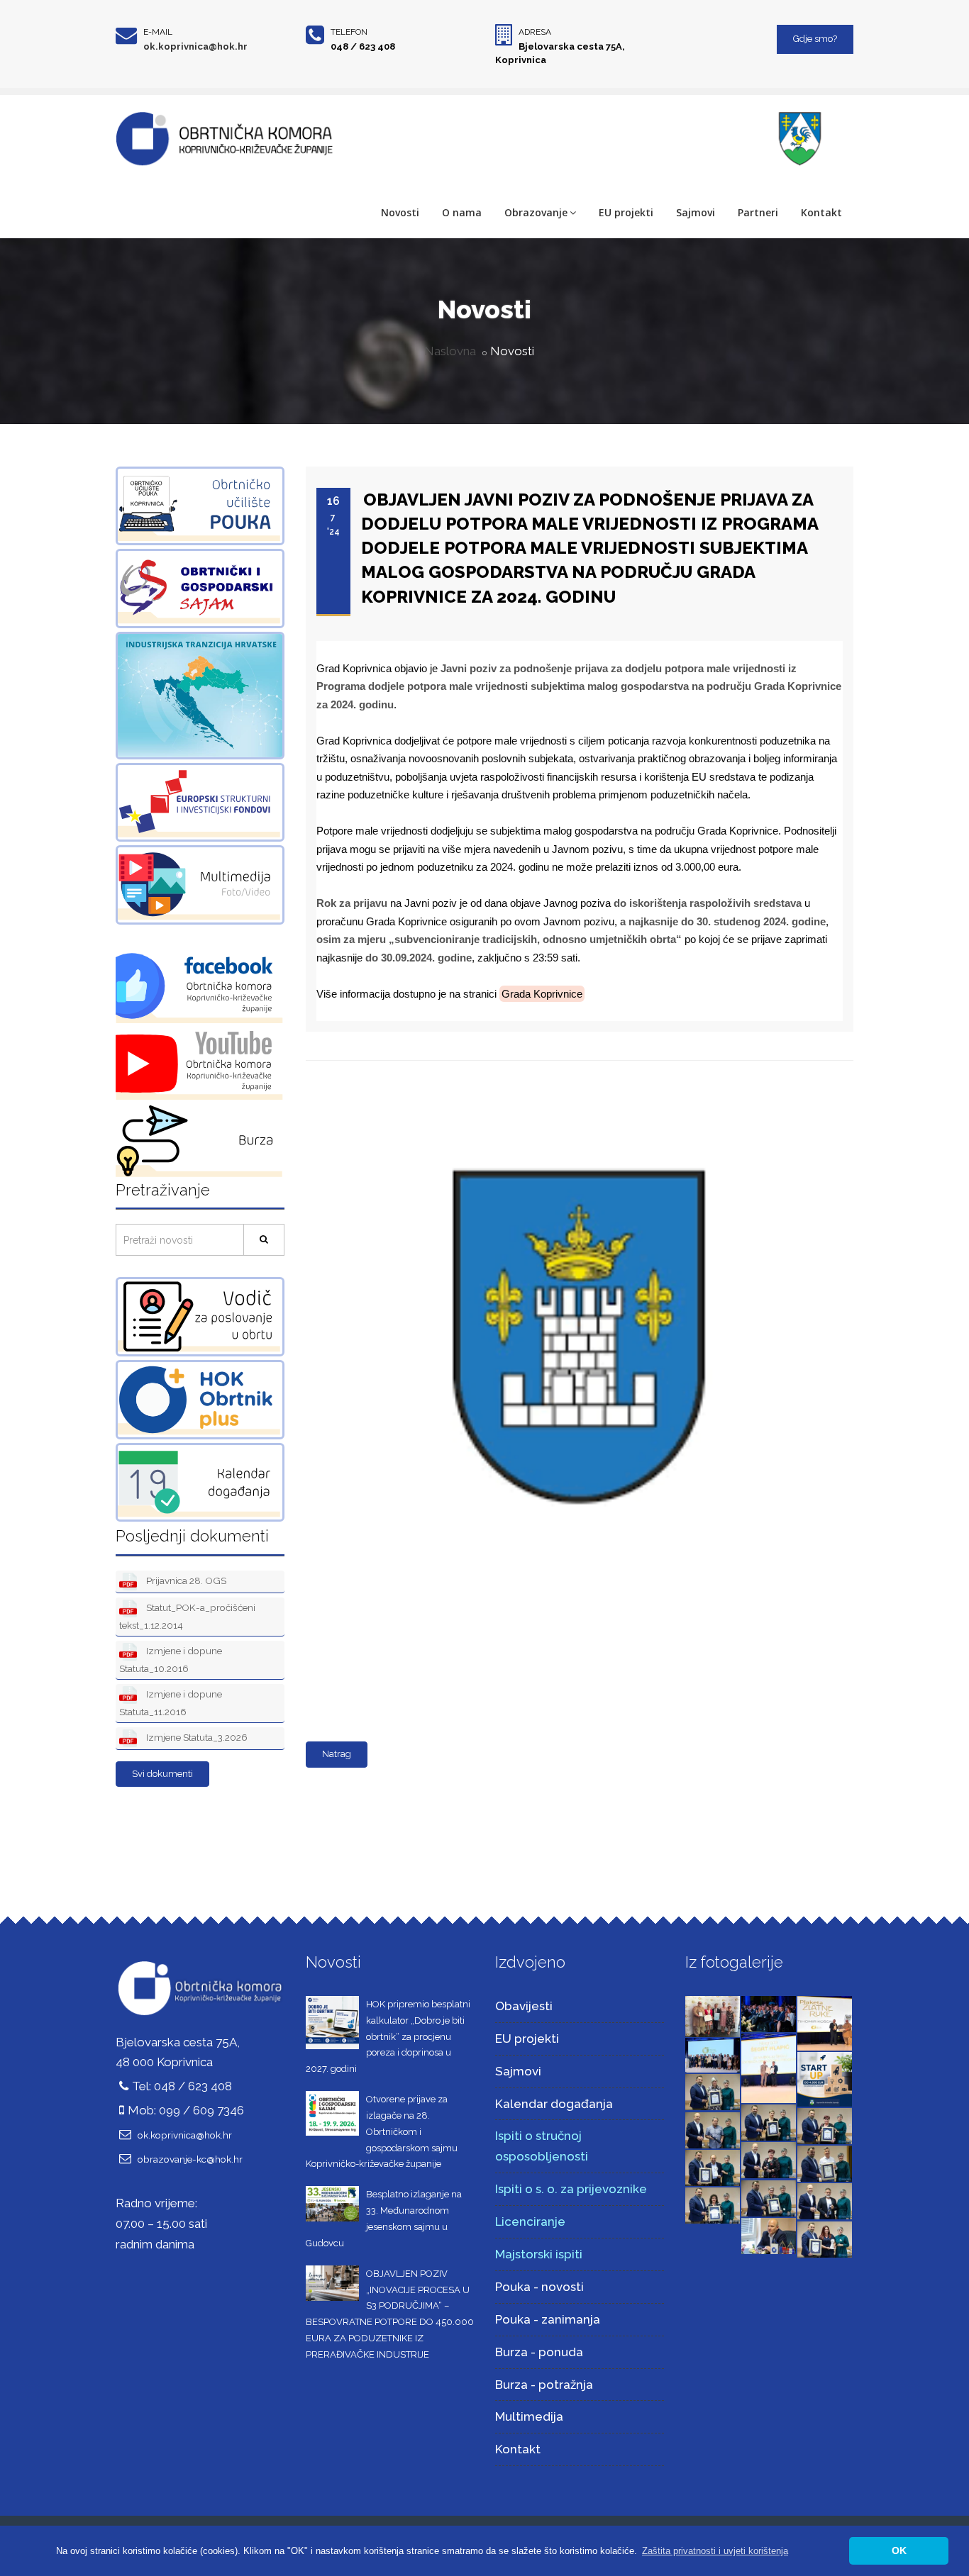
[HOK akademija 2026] (713, 2054)
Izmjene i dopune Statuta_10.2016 (171, 1660)
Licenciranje (530, 2221)
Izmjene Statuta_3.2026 (196, 1737)
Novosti (400, 212)
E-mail (158, 32)
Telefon (349, 32)
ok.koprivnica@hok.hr (195, 46)
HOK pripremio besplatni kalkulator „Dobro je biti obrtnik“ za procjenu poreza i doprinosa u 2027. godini (388, 2036)
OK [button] (899, 2550)
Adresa (535, 32)
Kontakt (821, 212)
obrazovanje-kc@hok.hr (190, 2159)
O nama (462, 212)
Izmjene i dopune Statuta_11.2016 (171, 1703)
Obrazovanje (536, 212)
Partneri (758, 212)
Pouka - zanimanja (548, 2319)
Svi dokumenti (162, 1774)
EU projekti (626, 212)
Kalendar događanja (554, 2104)
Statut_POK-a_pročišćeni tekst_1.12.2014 (187, 1616)
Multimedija (529, 2416)
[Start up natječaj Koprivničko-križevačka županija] (825, 2078)
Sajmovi (696, 212)
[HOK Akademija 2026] (713, 2015)
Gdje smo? (815, 39)
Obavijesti (524, 2006)
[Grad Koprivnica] (576, 1069)
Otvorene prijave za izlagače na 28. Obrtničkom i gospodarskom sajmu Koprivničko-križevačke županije (382, 2131)
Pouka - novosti (539, 2287)
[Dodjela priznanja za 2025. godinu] (713, 2091)
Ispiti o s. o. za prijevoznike (571, 2189)
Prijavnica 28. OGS (185, 1580)
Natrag (337, 1754)
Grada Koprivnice (542, 994)
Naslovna (450, 351)
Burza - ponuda (539, 2352)
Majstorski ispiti (539, 2254)
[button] (715, 2551)
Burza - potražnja (544, 2385)
